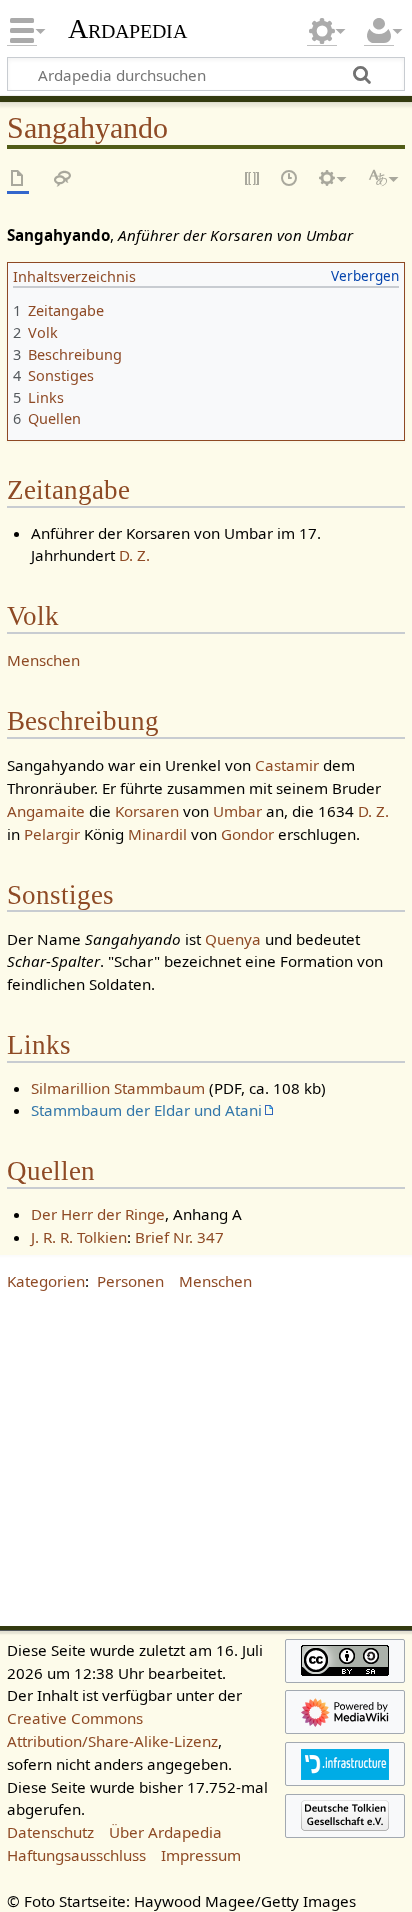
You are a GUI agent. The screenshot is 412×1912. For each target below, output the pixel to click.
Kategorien (46, 1281)
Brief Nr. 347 (179, 1237)
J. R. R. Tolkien (79, 1237)
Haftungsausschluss (76, 1855)
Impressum (201, 1855)
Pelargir (52, 834)
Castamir (287, 765)
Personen (130, 1281)
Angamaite (46, 811)
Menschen (43, 660)
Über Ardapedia (165, 1832)
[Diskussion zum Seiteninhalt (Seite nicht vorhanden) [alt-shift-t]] (63, 179)
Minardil (157, 834)
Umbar (237, 811)
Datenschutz (50, 1832)
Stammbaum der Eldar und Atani (146, 1110)
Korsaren (147, 811)
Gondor (247, 834)
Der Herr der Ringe (98, 1214)
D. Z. (134, 555)
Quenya (233, 939)
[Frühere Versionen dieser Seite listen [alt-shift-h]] (290, 179)
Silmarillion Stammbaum (118, 1088)
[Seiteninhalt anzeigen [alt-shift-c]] (18, 179)
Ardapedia (127, 29)
